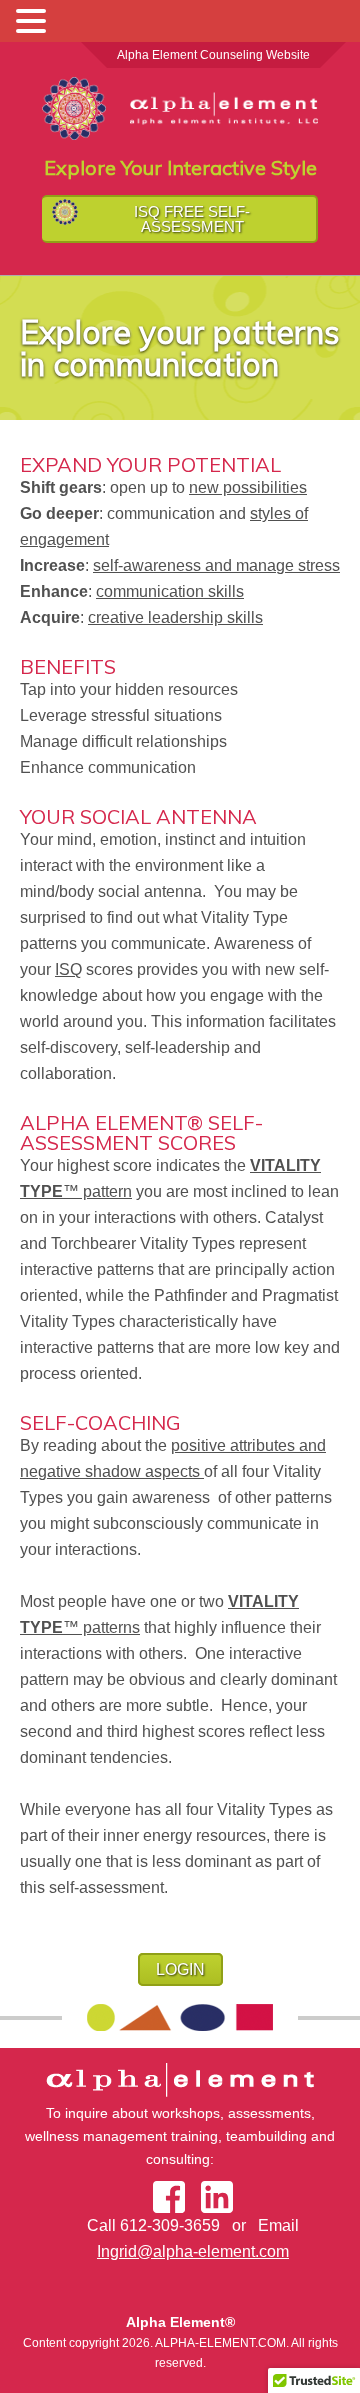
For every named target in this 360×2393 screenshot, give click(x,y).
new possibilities (248, 487)
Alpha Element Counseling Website (213, 55)
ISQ (68, 969)
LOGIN (180, 1969)
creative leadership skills (175, 617)
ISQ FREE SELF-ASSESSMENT (192, 219)
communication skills (170, 591)
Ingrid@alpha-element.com (193, 2251)
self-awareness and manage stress (216, 565)
